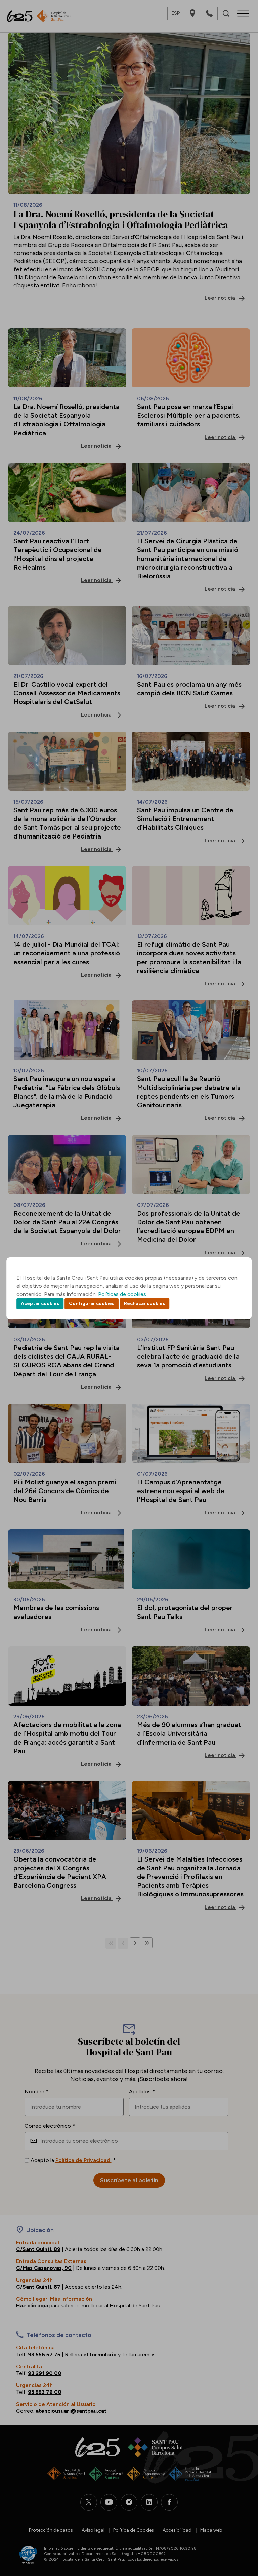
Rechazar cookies (144, 1303)
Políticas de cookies (122, 1294)
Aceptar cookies (40, 1303)
